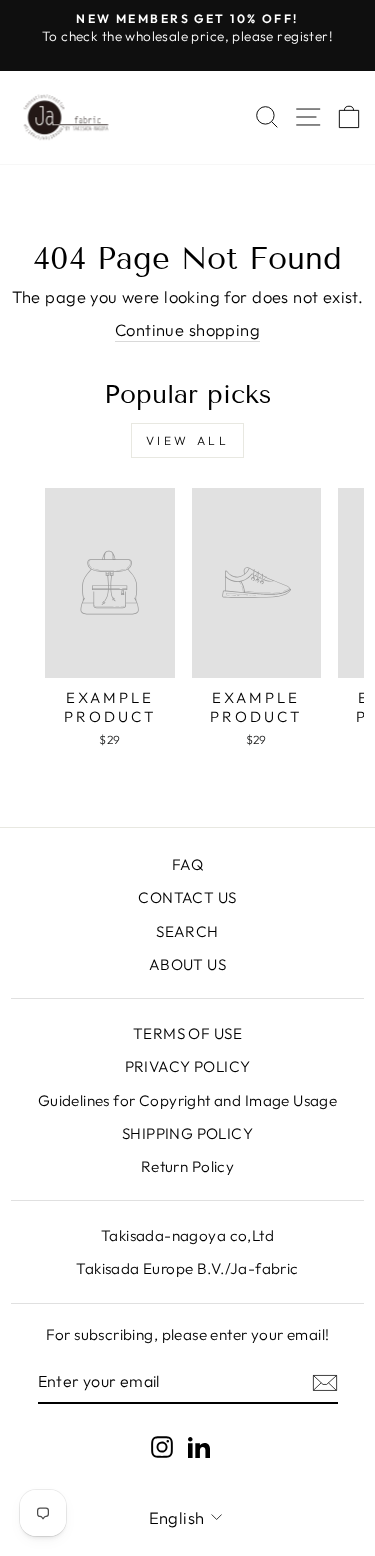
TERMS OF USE (187, 1033)
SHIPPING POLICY (187, 1133)
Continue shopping (187, 329)
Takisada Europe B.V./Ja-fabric (187, 1268)
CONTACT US (187, 897)
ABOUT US (187, 964)
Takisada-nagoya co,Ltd (187, 1235)
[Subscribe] (325, 1382)
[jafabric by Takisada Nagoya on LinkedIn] (199, 1445)
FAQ (187, 864)
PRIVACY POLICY (188, 1066)
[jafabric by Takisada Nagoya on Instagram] (162, 1445)
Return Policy (187, 1166)
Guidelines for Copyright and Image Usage (188, 1100)
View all (188, 440)
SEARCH (187, 931)
